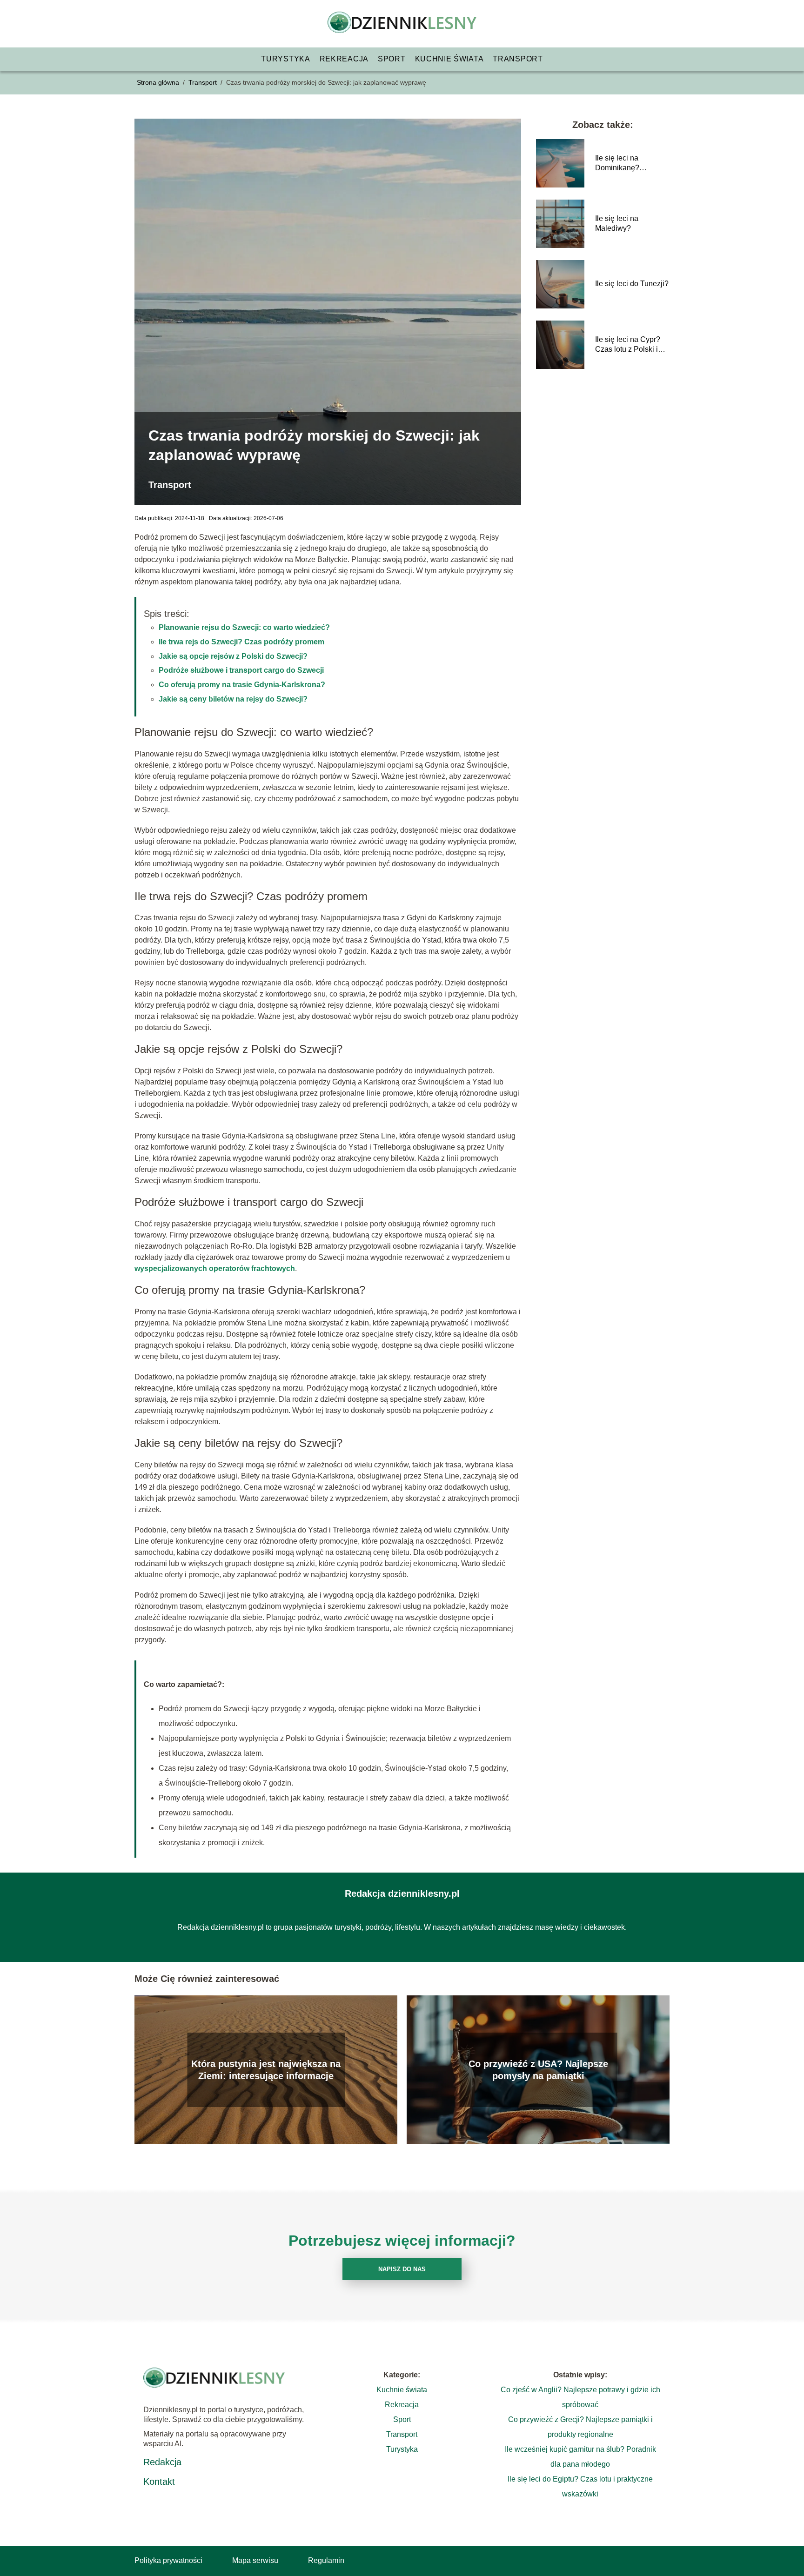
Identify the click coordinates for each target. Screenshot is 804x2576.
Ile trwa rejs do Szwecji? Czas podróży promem (241, 642)
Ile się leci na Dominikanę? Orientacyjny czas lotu (631, 164)
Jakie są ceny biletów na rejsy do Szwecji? (233, 699)
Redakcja (162, 2462)
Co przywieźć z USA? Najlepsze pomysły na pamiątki (538, 2070)
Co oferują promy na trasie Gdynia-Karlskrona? (242, 685)
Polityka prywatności (168, 2560)
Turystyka (285, 59)
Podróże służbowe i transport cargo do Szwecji (241, 670)
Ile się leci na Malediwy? (617, 223)
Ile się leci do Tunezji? (632, 284)
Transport (518, 59)
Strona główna (159, 82)
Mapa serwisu (255, 2560)
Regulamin (326, 2560)
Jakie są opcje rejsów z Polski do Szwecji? (233, 656)
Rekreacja (344, 59)
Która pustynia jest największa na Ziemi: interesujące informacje (266, 2070)
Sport (392, 59)
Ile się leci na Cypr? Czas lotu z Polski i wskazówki (628, 345)
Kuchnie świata (449, 59)
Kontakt (159, 2482)
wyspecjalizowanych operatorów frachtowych (215, 1268)
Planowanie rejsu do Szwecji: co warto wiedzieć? (244, 627)
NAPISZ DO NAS (402, 2269)
